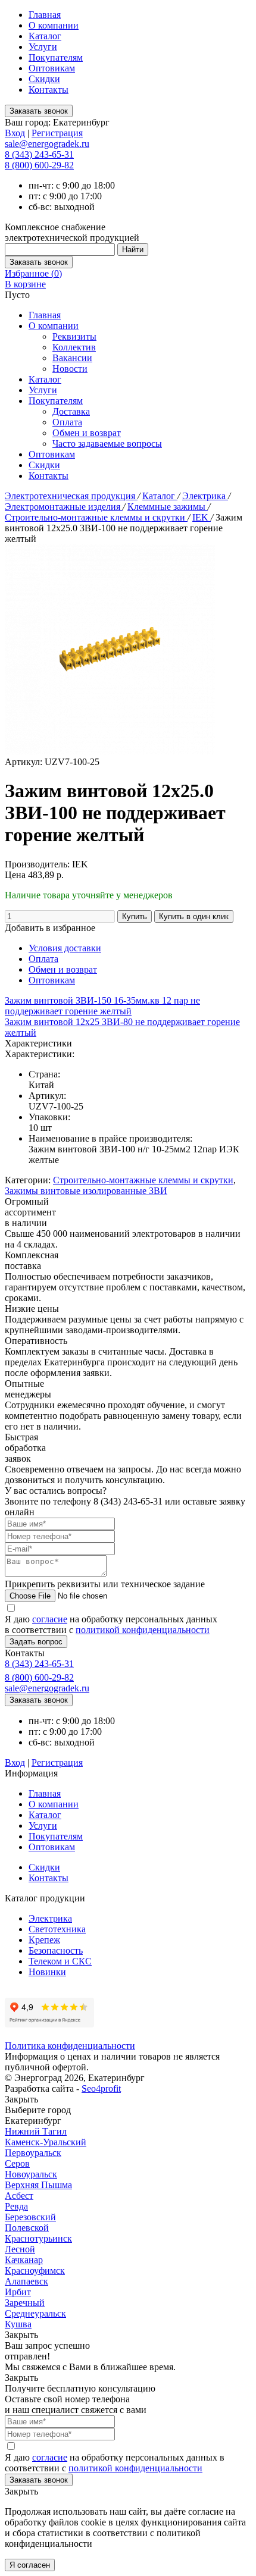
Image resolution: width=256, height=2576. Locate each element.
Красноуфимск (35, 2271)
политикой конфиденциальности (143, 1630)
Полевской (27, 2228)
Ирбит (18, 2292)
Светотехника (57, 1929)
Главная (45, 15)
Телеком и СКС (60, 1961)
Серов (17, 2163)
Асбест (19, 2196)
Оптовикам (52, 68)
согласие (50, 1619)
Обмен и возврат (87, 433)
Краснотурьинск (38, 2238)
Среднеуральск (35, 2313)
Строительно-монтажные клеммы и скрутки (96, 517)
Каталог (45, 36)
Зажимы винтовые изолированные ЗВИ (86, 1191)
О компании (54, 25)
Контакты (49, 90)
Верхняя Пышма (38, 2185)
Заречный (25, 2303)
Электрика (205, 496)
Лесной (20, 2249)
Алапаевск (26, 2281)
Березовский (30, 2217)
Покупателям (56, 57)
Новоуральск (31, 2174)
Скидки (44, 79)
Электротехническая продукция (71, 496)
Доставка (71, 411)
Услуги (43, 47)
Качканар (24, 2260)
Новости (70, 369)
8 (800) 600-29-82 (39, 165)
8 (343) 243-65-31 (39, 154)
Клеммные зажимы (168, 507)
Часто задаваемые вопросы (107, 444)
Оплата (67, 422)
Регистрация (57, 133)
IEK (202, 517)
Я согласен (30, 2565)
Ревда (16, 2206)
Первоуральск (33, 2153)
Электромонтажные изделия (64, 507)
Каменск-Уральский (46, 2142)
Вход (15, 133)
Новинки (47, 1972)
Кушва (18, 2324)
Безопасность (56, 1950)
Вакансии (72, 358)
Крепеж (44, 1940)
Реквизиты (74, 336)
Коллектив (74, 347)
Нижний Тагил (36, 2131)
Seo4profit (101, 2088)
